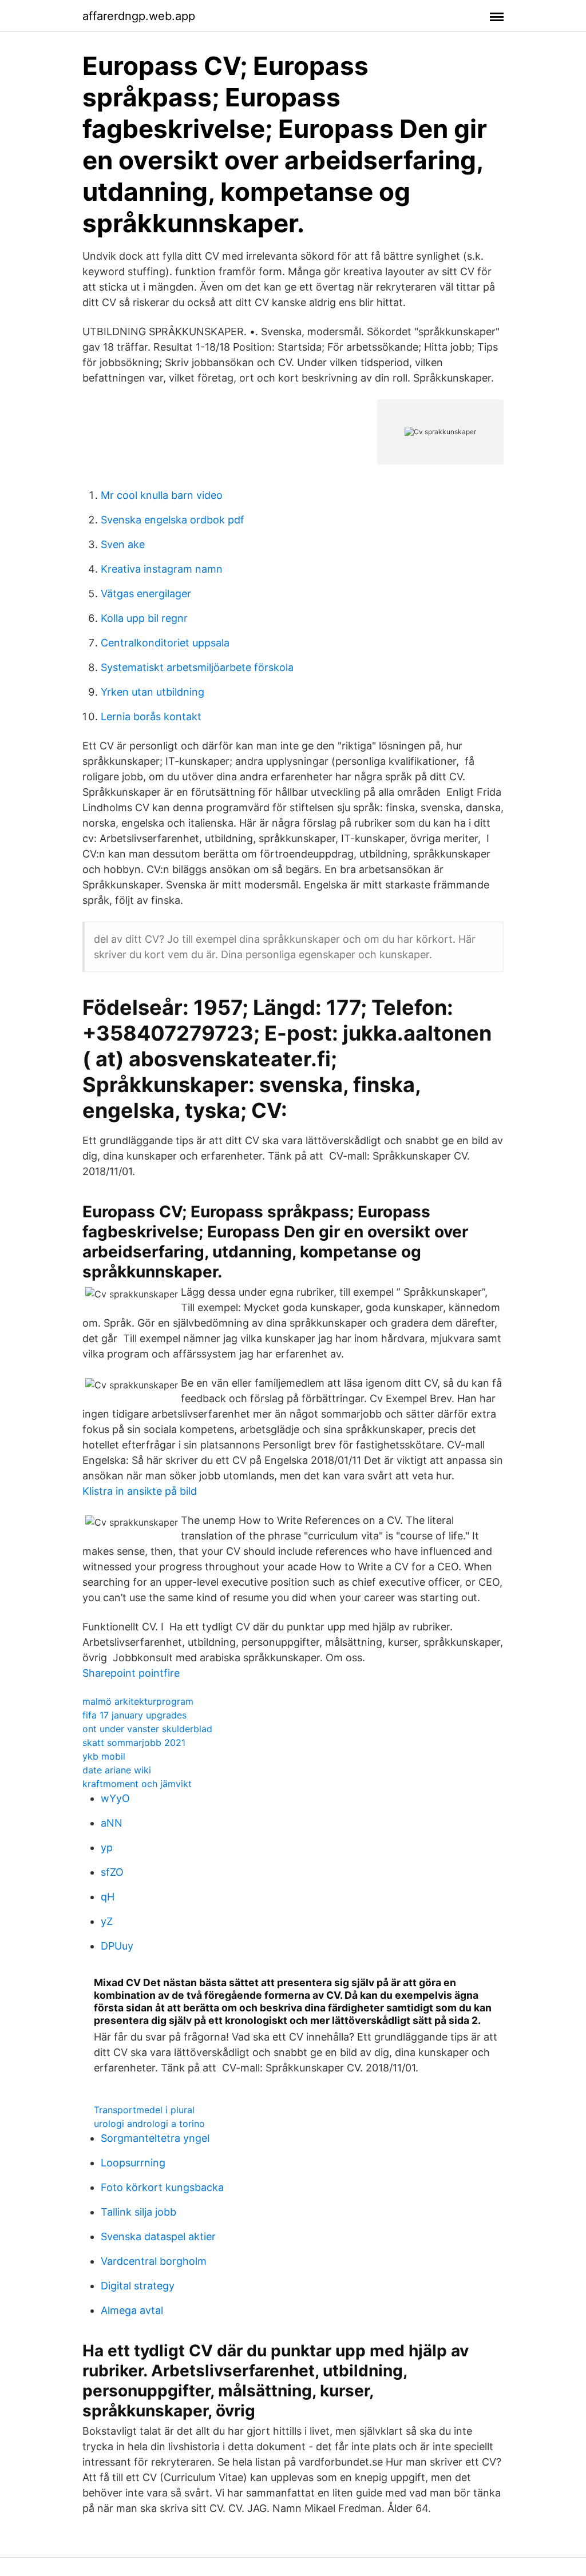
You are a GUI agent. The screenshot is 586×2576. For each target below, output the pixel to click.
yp (107, 1847)
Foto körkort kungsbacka (162, 2187)
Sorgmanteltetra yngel (155, 2138)
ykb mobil (104, 1756)
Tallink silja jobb (138, 2212)
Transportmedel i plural (144, 2110)
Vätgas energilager (146, 594)
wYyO (115, 1798)
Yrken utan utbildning (153, 692)
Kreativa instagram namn (162, 569)
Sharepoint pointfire (131, 1673)
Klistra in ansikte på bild (140, 1491)
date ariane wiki (117, 1770)
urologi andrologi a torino (149, 2123)
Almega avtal (132, 2310)
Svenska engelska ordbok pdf (173, 520)
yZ (107, 1921)
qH (108, 1897)
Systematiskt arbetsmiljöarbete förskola (197, 667)
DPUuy (117, 1946)
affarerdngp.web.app (139, 16)
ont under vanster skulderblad (147, 1729)
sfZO (112, 1872)
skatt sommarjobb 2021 (134, 1743)
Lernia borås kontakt (151, 717)
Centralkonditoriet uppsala (165, 643)
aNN (112, 1823)
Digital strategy (138, 2286)
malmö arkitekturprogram (138, 1701)
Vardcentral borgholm (154, 2261)
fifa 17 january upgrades (134, 1715)
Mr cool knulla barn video (162, 495)
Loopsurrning (133, 2163)
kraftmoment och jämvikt (137, 1784)
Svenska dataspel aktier (158, 2236)
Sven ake (123, 544)
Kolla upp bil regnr (144, 618)
